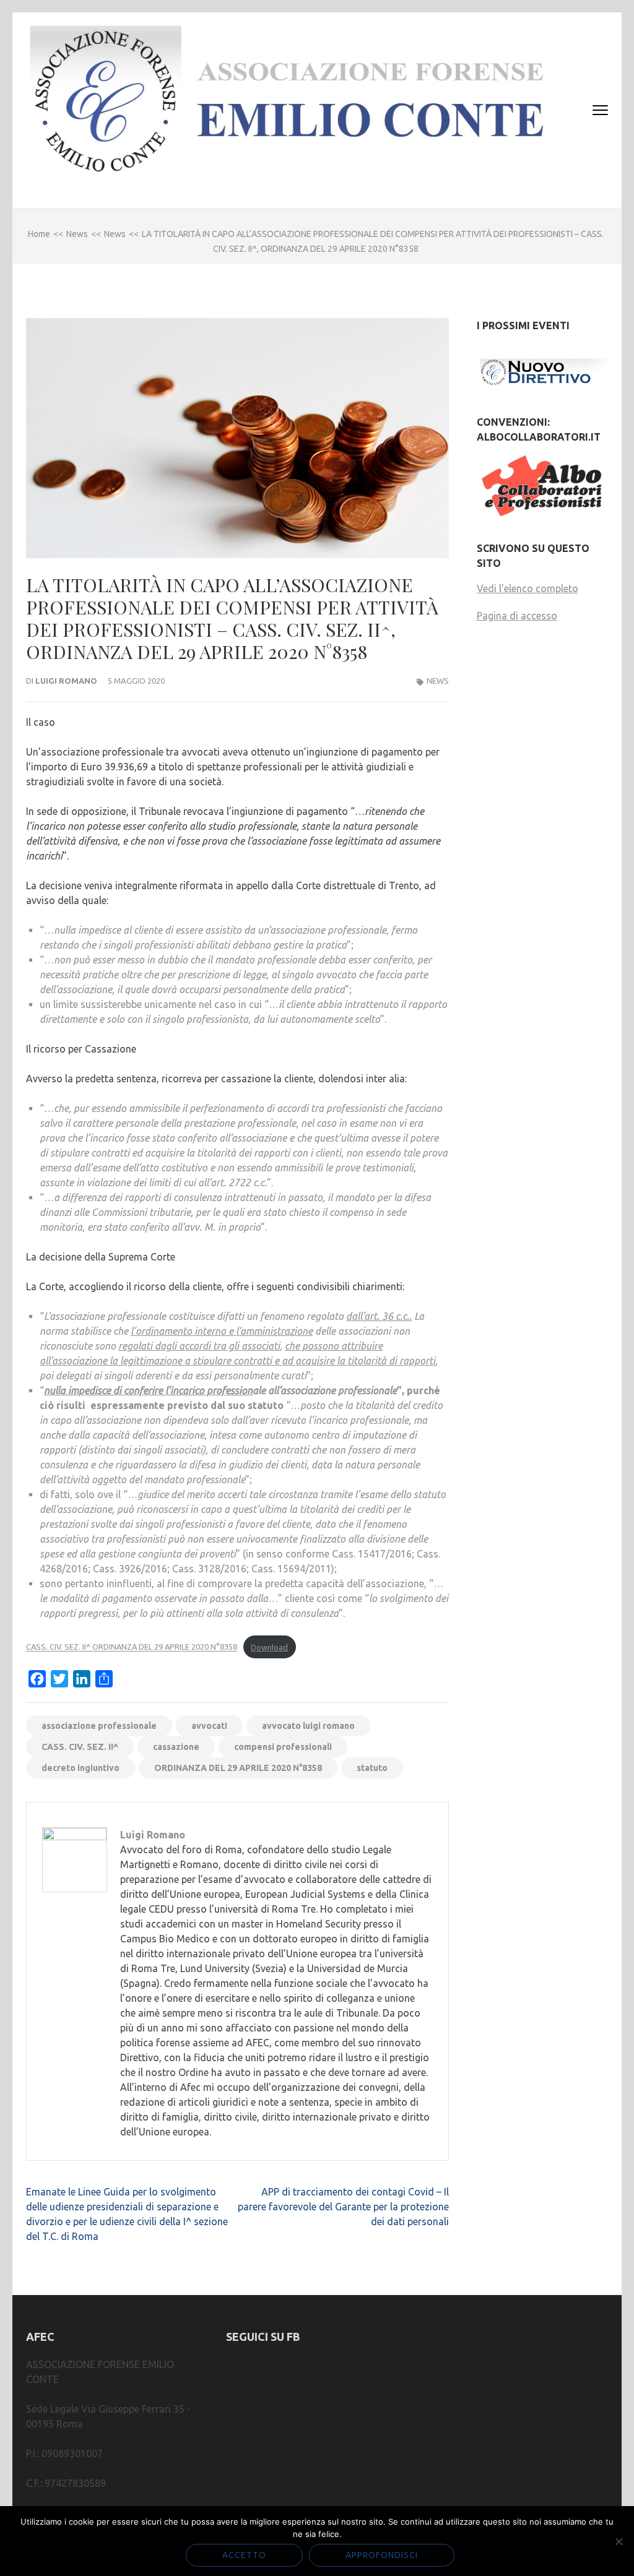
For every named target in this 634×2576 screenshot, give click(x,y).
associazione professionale (99, 1726)
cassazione (176, 1747)
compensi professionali (283, 1747)
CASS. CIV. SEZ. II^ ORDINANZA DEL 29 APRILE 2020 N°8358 (132, 1647)
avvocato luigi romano (308, 1726)
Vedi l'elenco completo (528, 588)
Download (269, 1647)
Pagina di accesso (517, 616)
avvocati (209, 1726)
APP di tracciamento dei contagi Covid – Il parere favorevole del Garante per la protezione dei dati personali (343, 2207)
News (438, 681)
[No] (619, 2541)
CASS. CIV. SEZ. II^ (80, 1747)
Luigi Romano (66, 681)
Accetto (244, 2555)
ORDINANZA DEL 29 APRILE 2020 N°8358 (238, 1768)
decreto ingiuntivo (80, 1768)
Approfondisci (382, 2555)
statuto (372, 1768)
